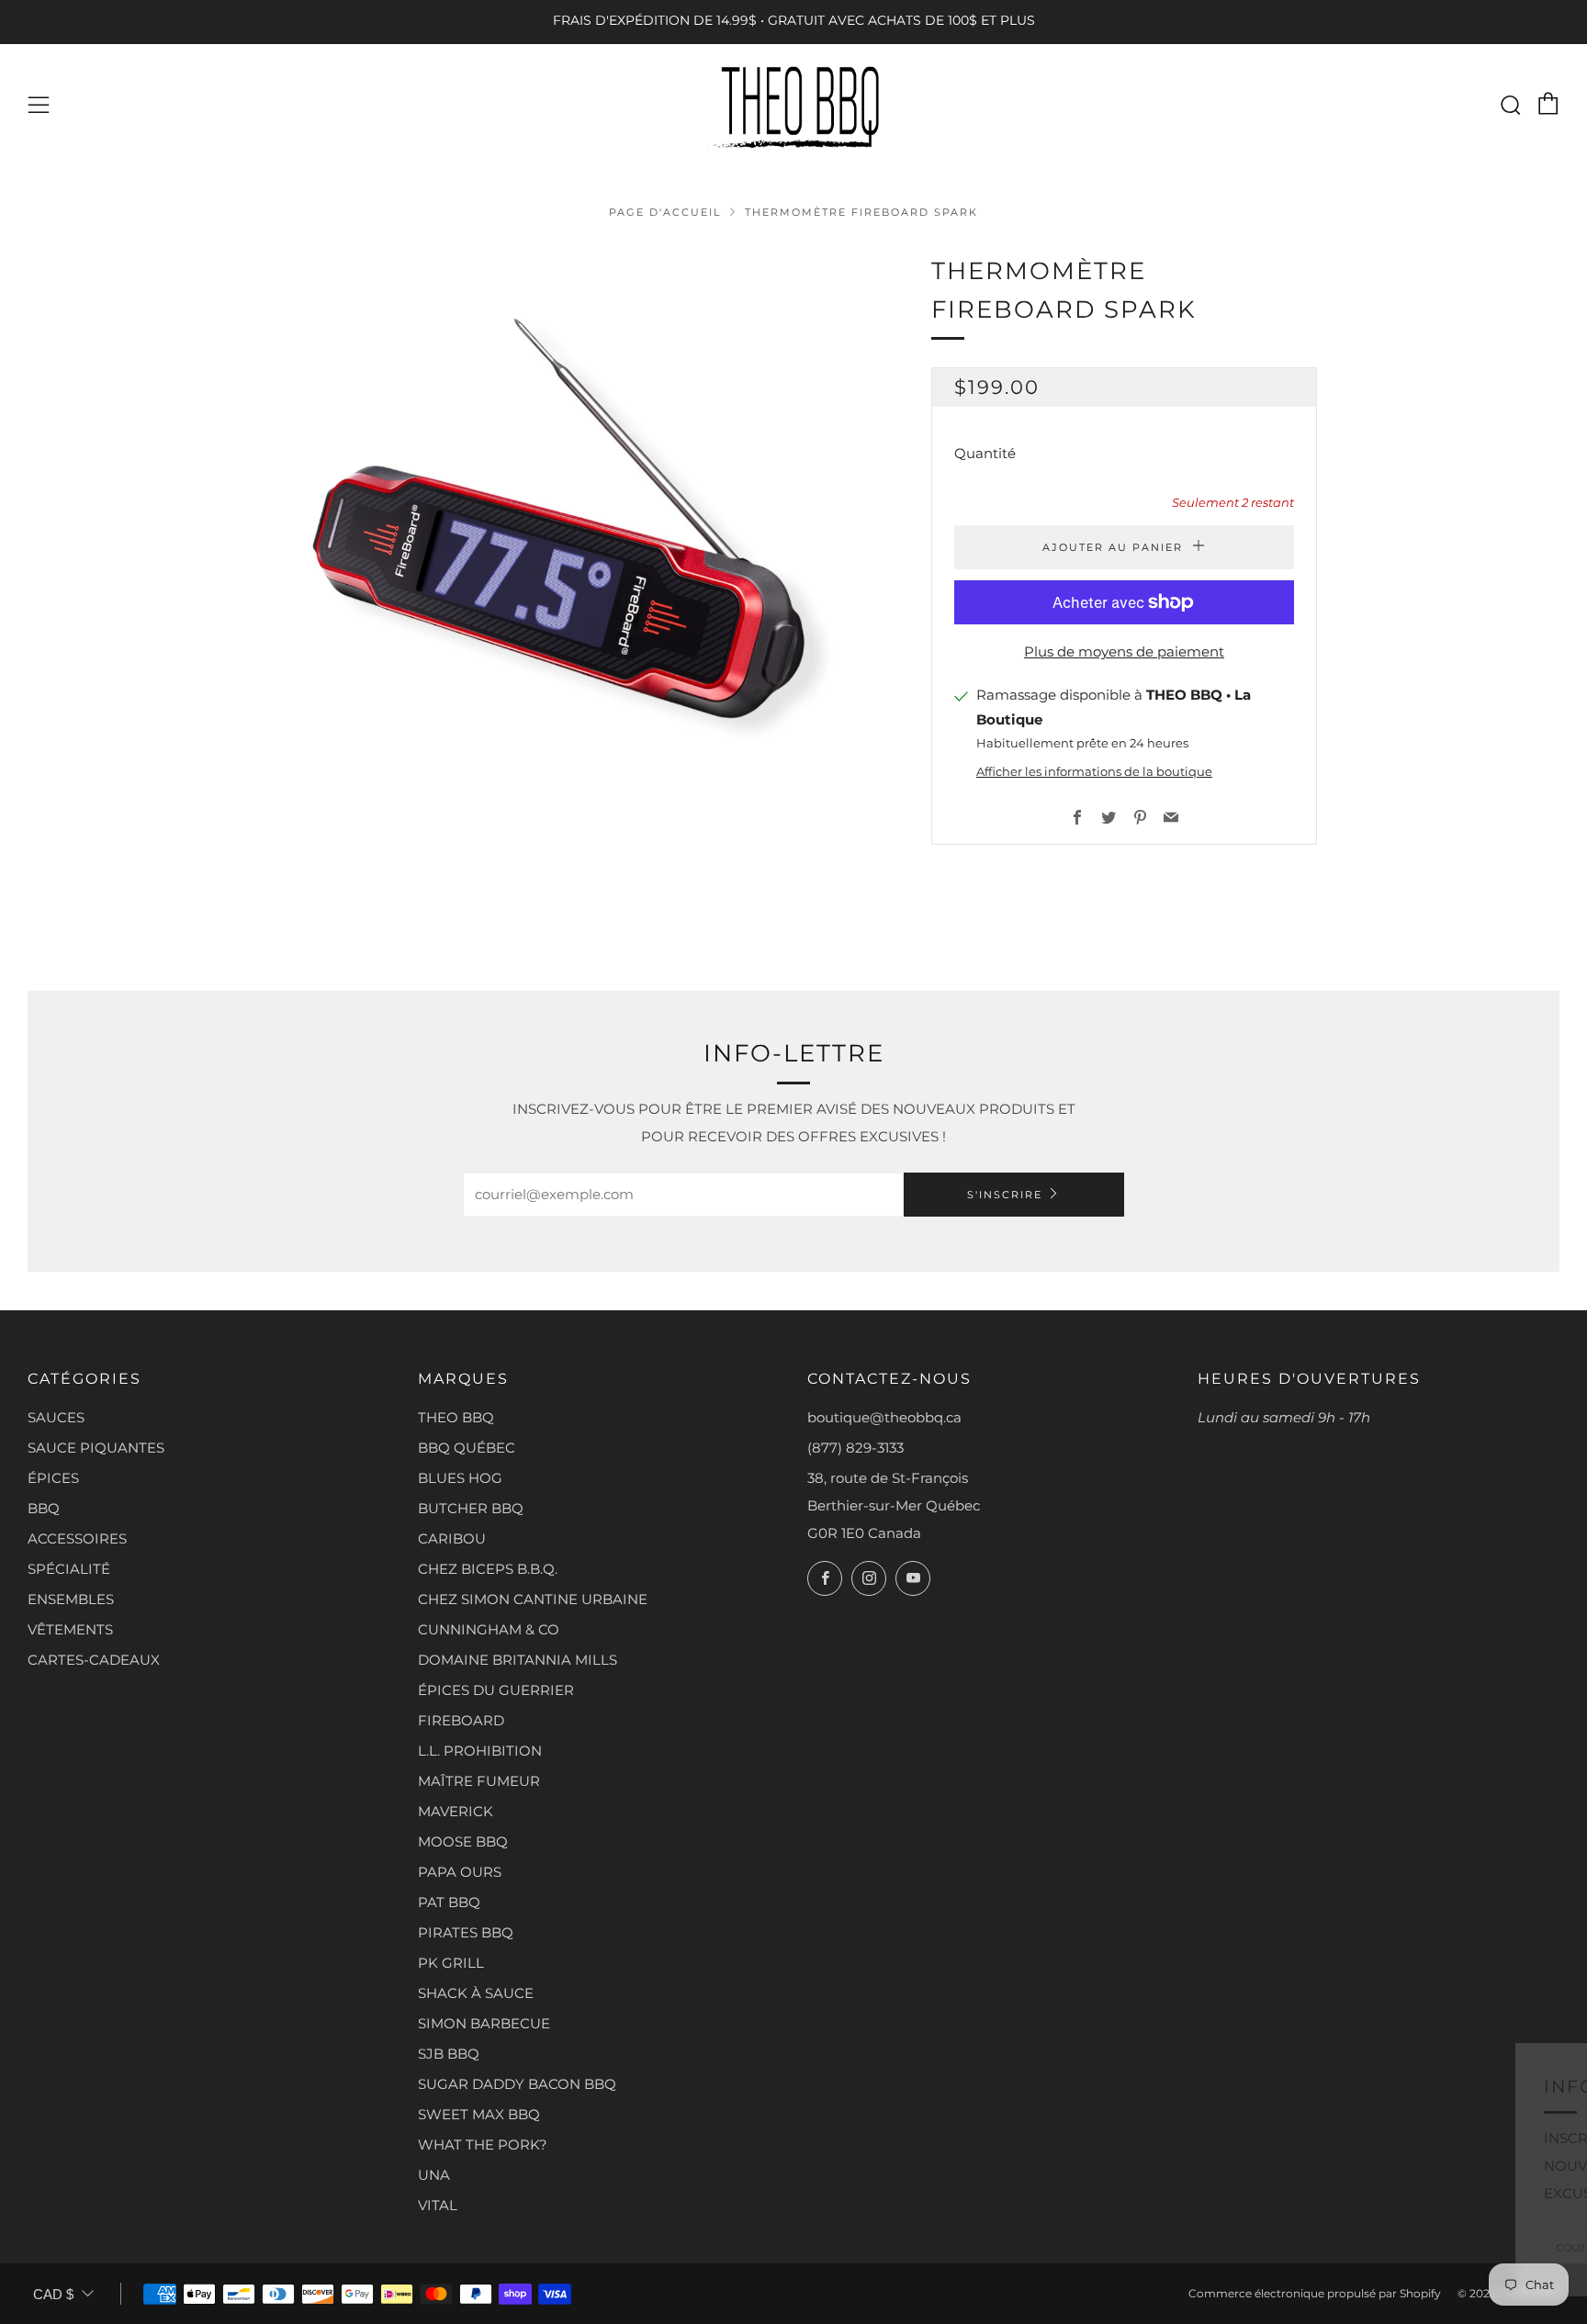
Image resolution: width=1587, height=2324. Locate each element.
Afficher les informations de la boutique (1094, 772)
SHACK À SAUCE (476, 1993)
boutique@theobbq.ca (884, 1417)
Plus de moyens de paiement (1124, 651)
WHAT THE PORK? (483, 2144)
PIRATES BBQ (466, 1932)
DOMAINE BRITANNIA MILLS (518, 1660)
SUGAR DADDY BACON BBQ (517, 2084)
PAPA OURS (460, 1872)
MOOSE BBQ (463, 1841)
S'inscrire (1005, 1195)
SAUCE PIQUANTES (96, 1448)
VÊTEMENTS (70, 1629)
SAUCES (56, 1417)
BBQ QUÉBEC (467, 1448)
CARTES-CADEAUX (94, 1660)
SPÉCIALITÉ (69, 1569)
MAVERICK (456, 1811)
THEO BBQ (456, 1417)
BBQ (44, 1508)
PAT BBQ (449, 1902)
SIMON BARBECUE (484, 2023)
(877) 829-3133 (855, 1448)
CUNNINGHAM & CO (489, 1629)
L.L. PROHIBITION (480, 1751)
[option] (573, 556)
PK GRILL (451, 1963)
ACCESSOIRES (77, 1538)
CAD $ (53, 2294)
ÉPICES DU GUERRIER (496, 1690)
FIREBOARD (461, 1720)
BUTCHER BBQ (471, 1508)
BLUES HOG (460, 1478)
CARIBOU (452, 1538)
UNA (434, 2175)
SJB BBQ (449, 2054)
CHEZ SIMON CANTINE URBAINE (533, 1599)
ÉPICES (53, 1478)
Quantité (985, 453)
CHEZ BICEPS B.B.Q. (488, 1569)
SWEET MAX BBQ (479, 2114)
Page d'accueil (665, 212)
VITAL (438, 2205)
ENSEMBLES (71, 1599)
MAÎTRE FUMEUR (479, 1781)
